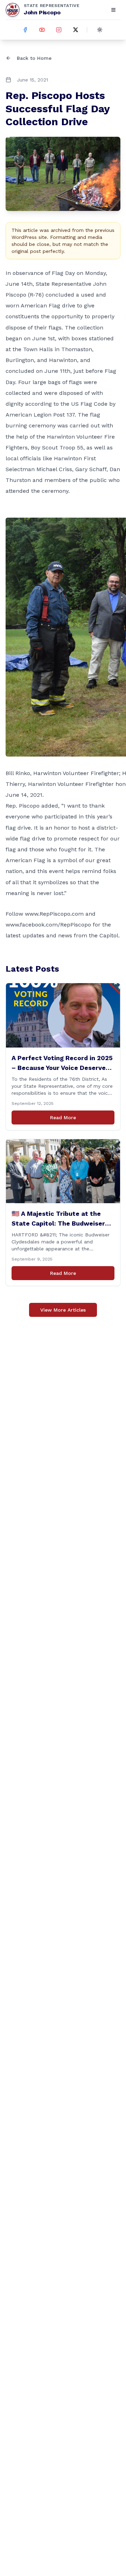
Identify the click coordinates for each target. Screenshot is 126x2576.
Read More (63, 1117)
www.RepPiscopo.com (54, 914)
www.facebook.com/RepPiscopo (48, 925)
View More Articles (63, 1310)
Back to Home (34, 58)
